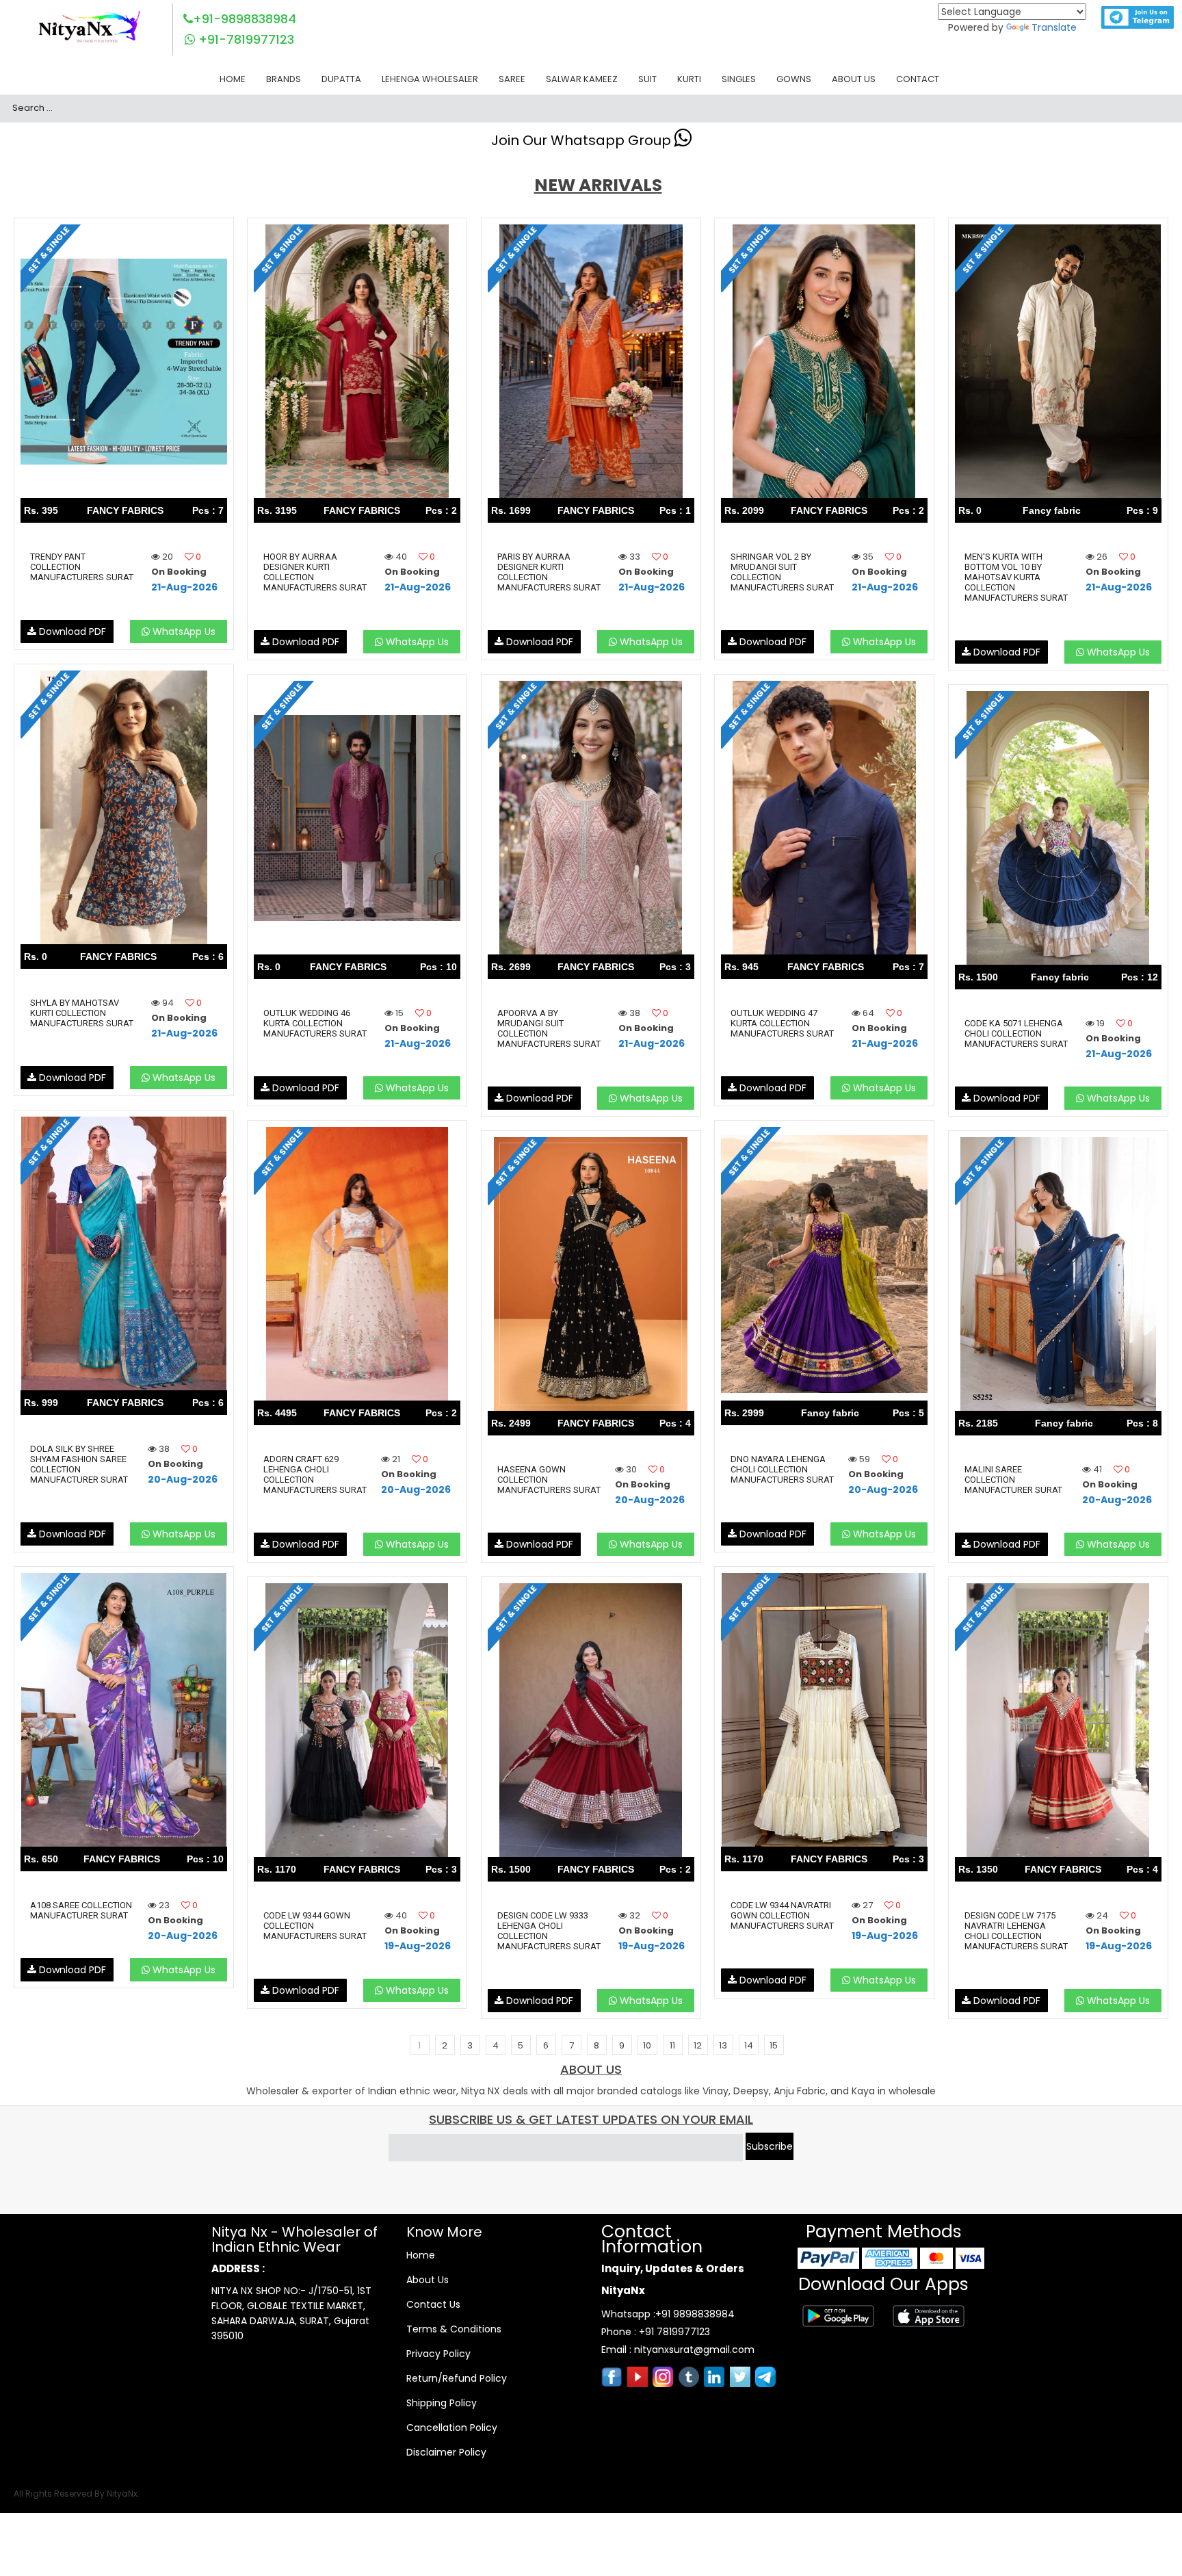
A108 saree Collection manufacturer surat (81, 1910)
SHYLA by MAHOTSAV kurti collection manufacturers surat (82, 1013)
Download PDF (71, 632)
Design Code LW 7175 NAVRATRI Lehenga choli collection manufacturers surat (1016, 1931)
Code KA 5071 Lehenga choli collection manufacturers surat (1016, 1033)
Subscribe (770, 2146)
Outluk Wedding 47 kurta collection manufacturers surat (782, 1023)
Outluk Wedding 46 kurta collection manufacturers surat (315, 1023)
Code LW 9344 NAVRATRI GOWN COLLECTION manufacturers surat (782, 1915)
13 (723, 2045)
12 (698, 2045)
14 (749, 2045)
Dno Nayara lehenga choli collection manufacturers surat (782, 1469)
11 (672, 2045)
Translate (1054, 27)
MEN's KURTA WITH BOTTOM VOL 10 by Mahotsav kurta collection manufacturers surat (1016, 577)
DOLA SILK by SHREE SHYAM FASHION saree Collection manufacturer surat (79, 1464)
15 (774, 2045)
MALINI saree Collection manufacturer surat (1013, 1480)
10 (647, 2045)
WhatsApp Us (183, 632)
